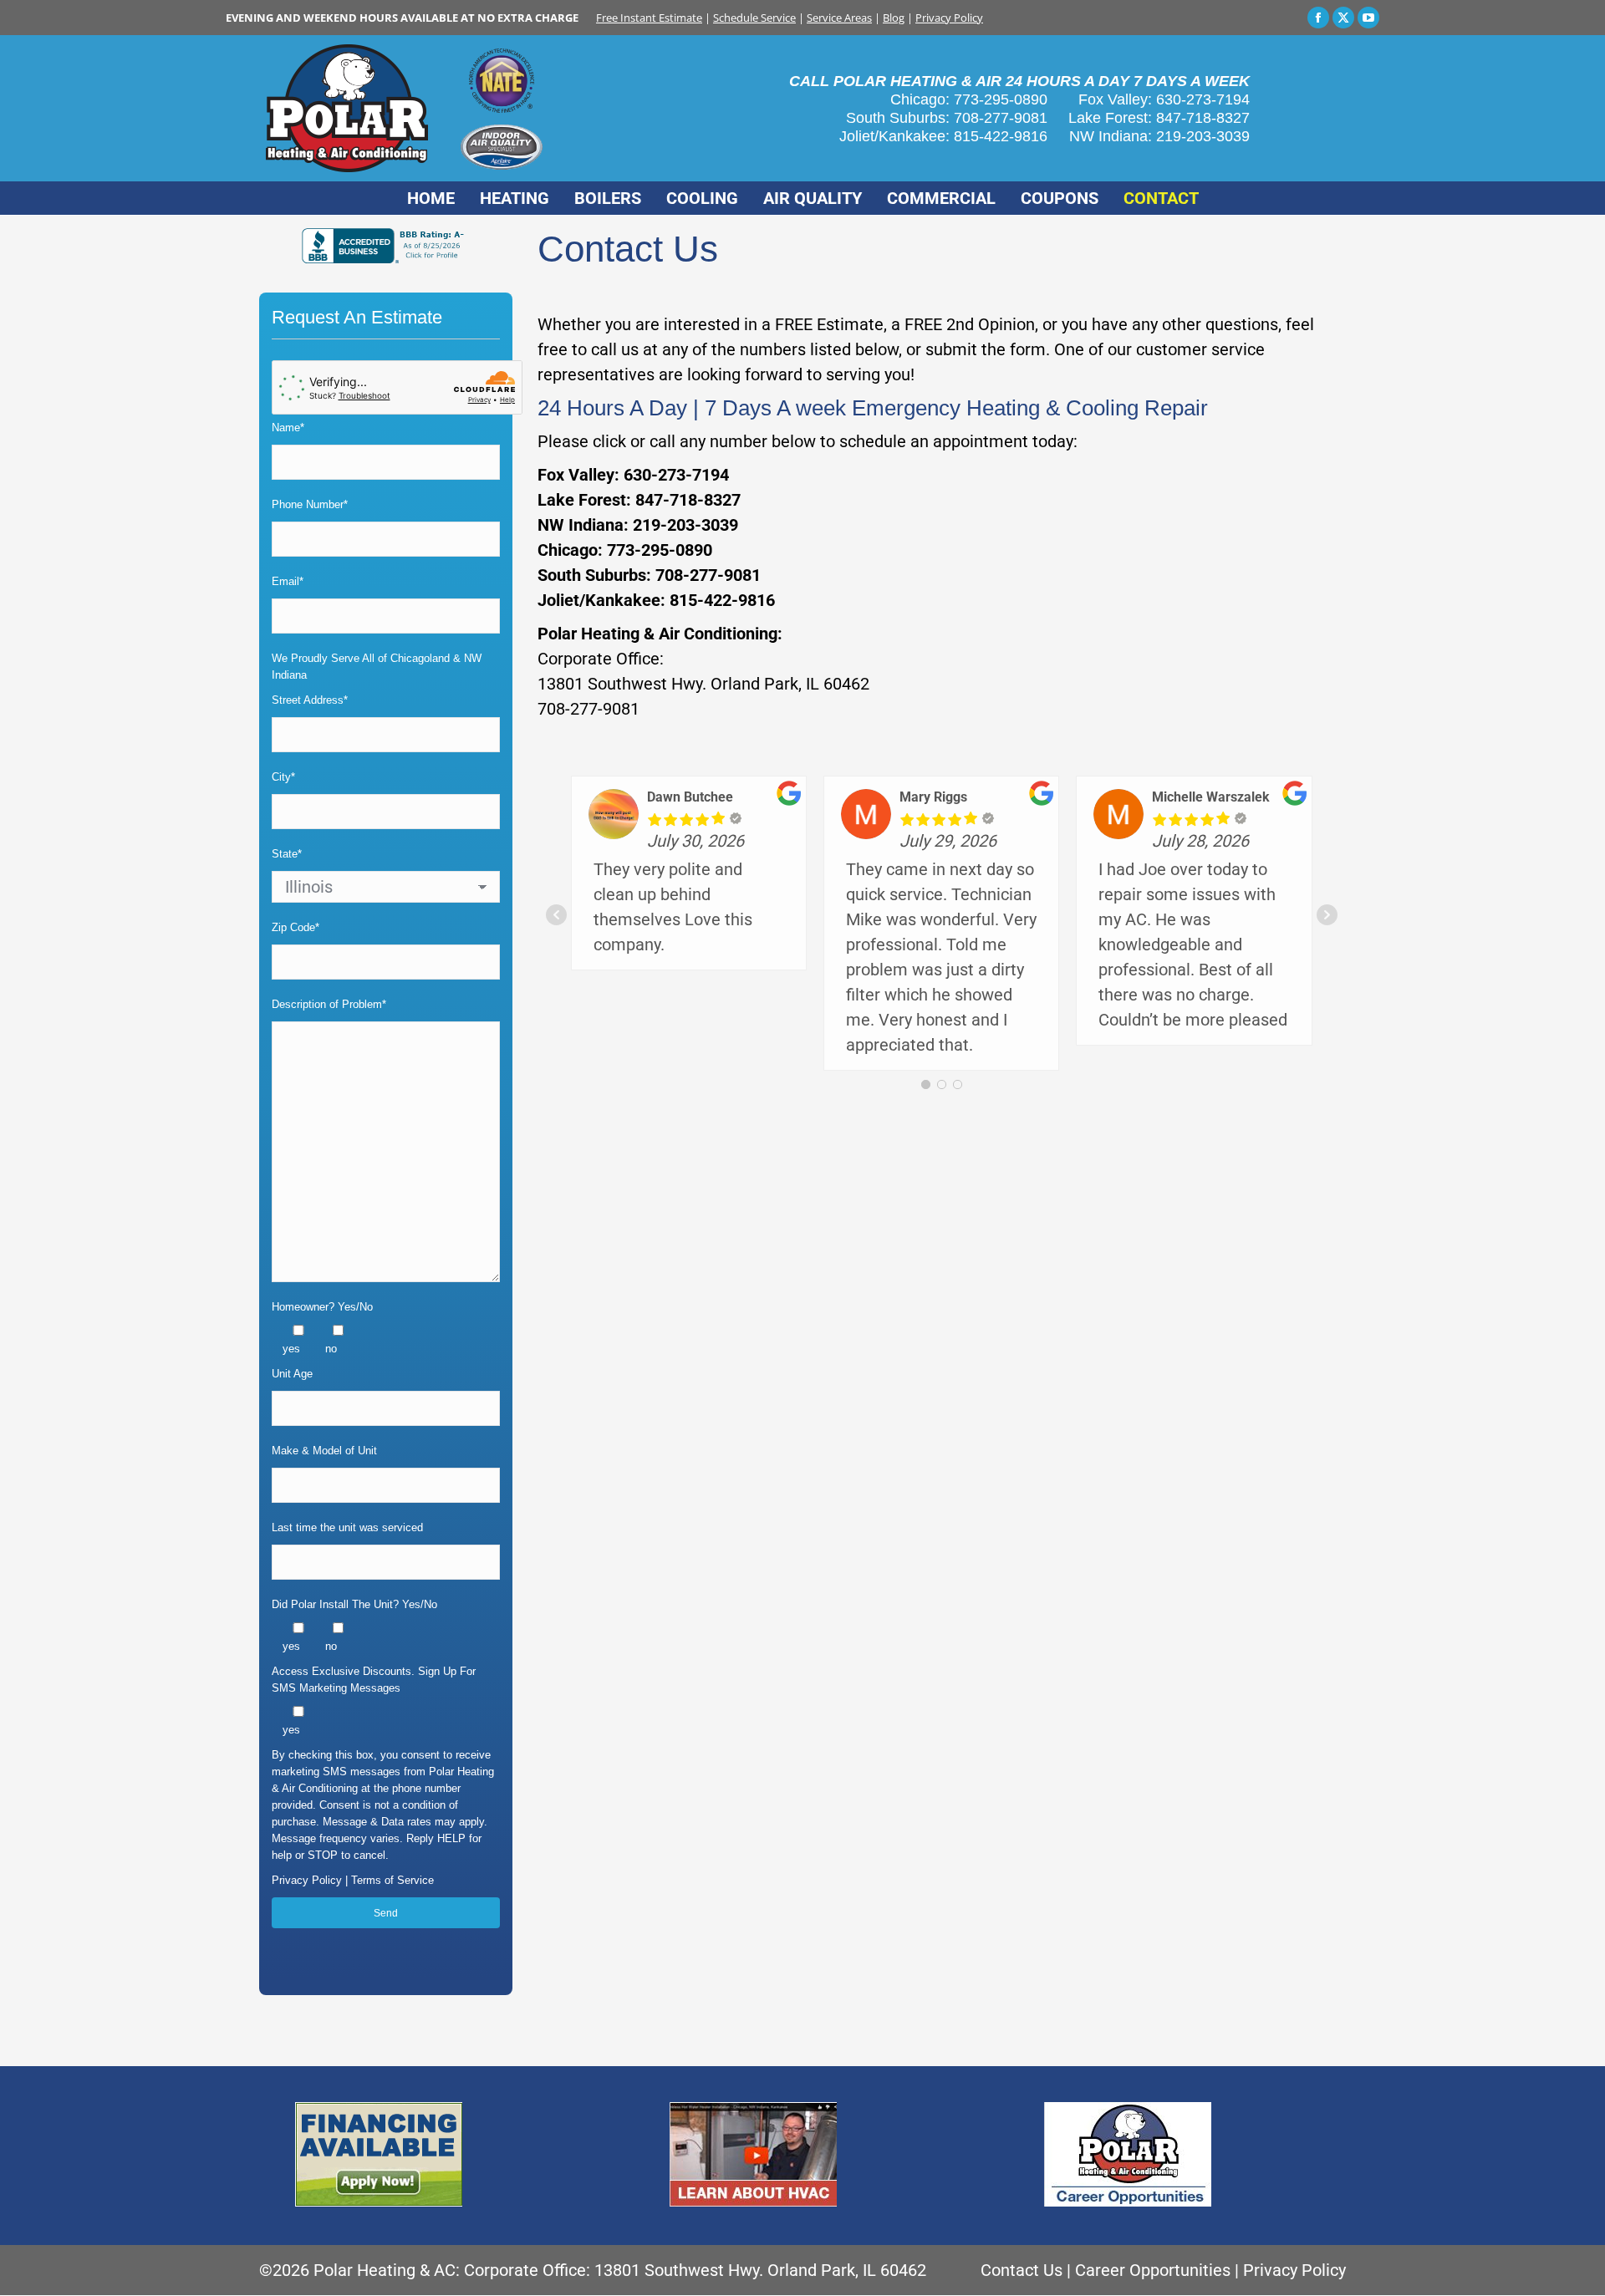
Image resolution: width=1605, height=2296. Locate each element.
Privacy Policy (949, 18)
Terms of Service (392, 1880)
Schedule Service (754, 18)
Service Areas (839, 18)
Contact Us (1022, 2270)
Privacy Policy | (311, 1880)
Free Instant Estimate (649, 18)
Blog (894, 18)
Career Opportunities (1153, 2270)
